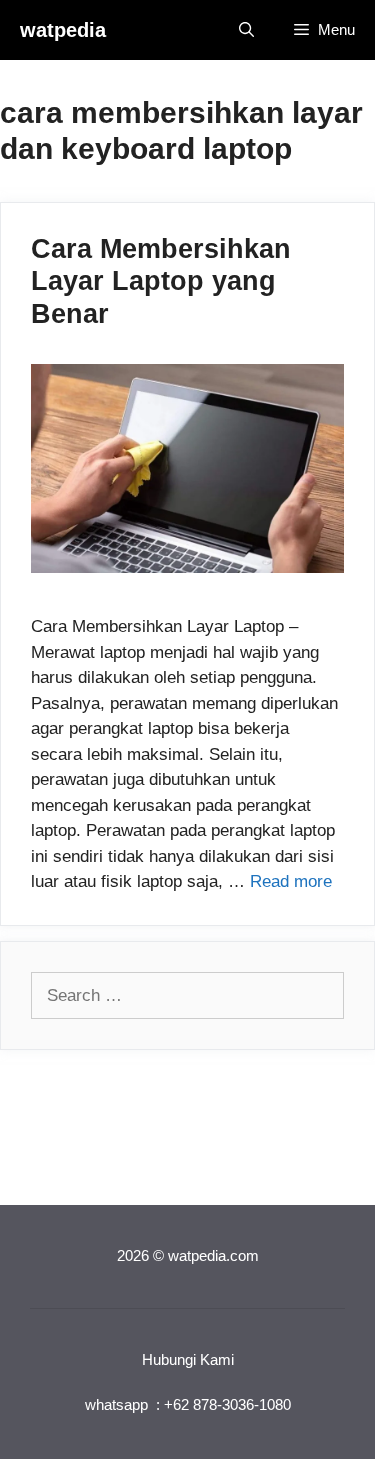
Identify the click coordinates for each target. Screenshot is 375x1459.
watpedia (63, 30)
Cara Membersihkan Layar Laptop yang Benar (161, 281)
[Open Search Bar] (246, 30)
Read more (291, 881)
